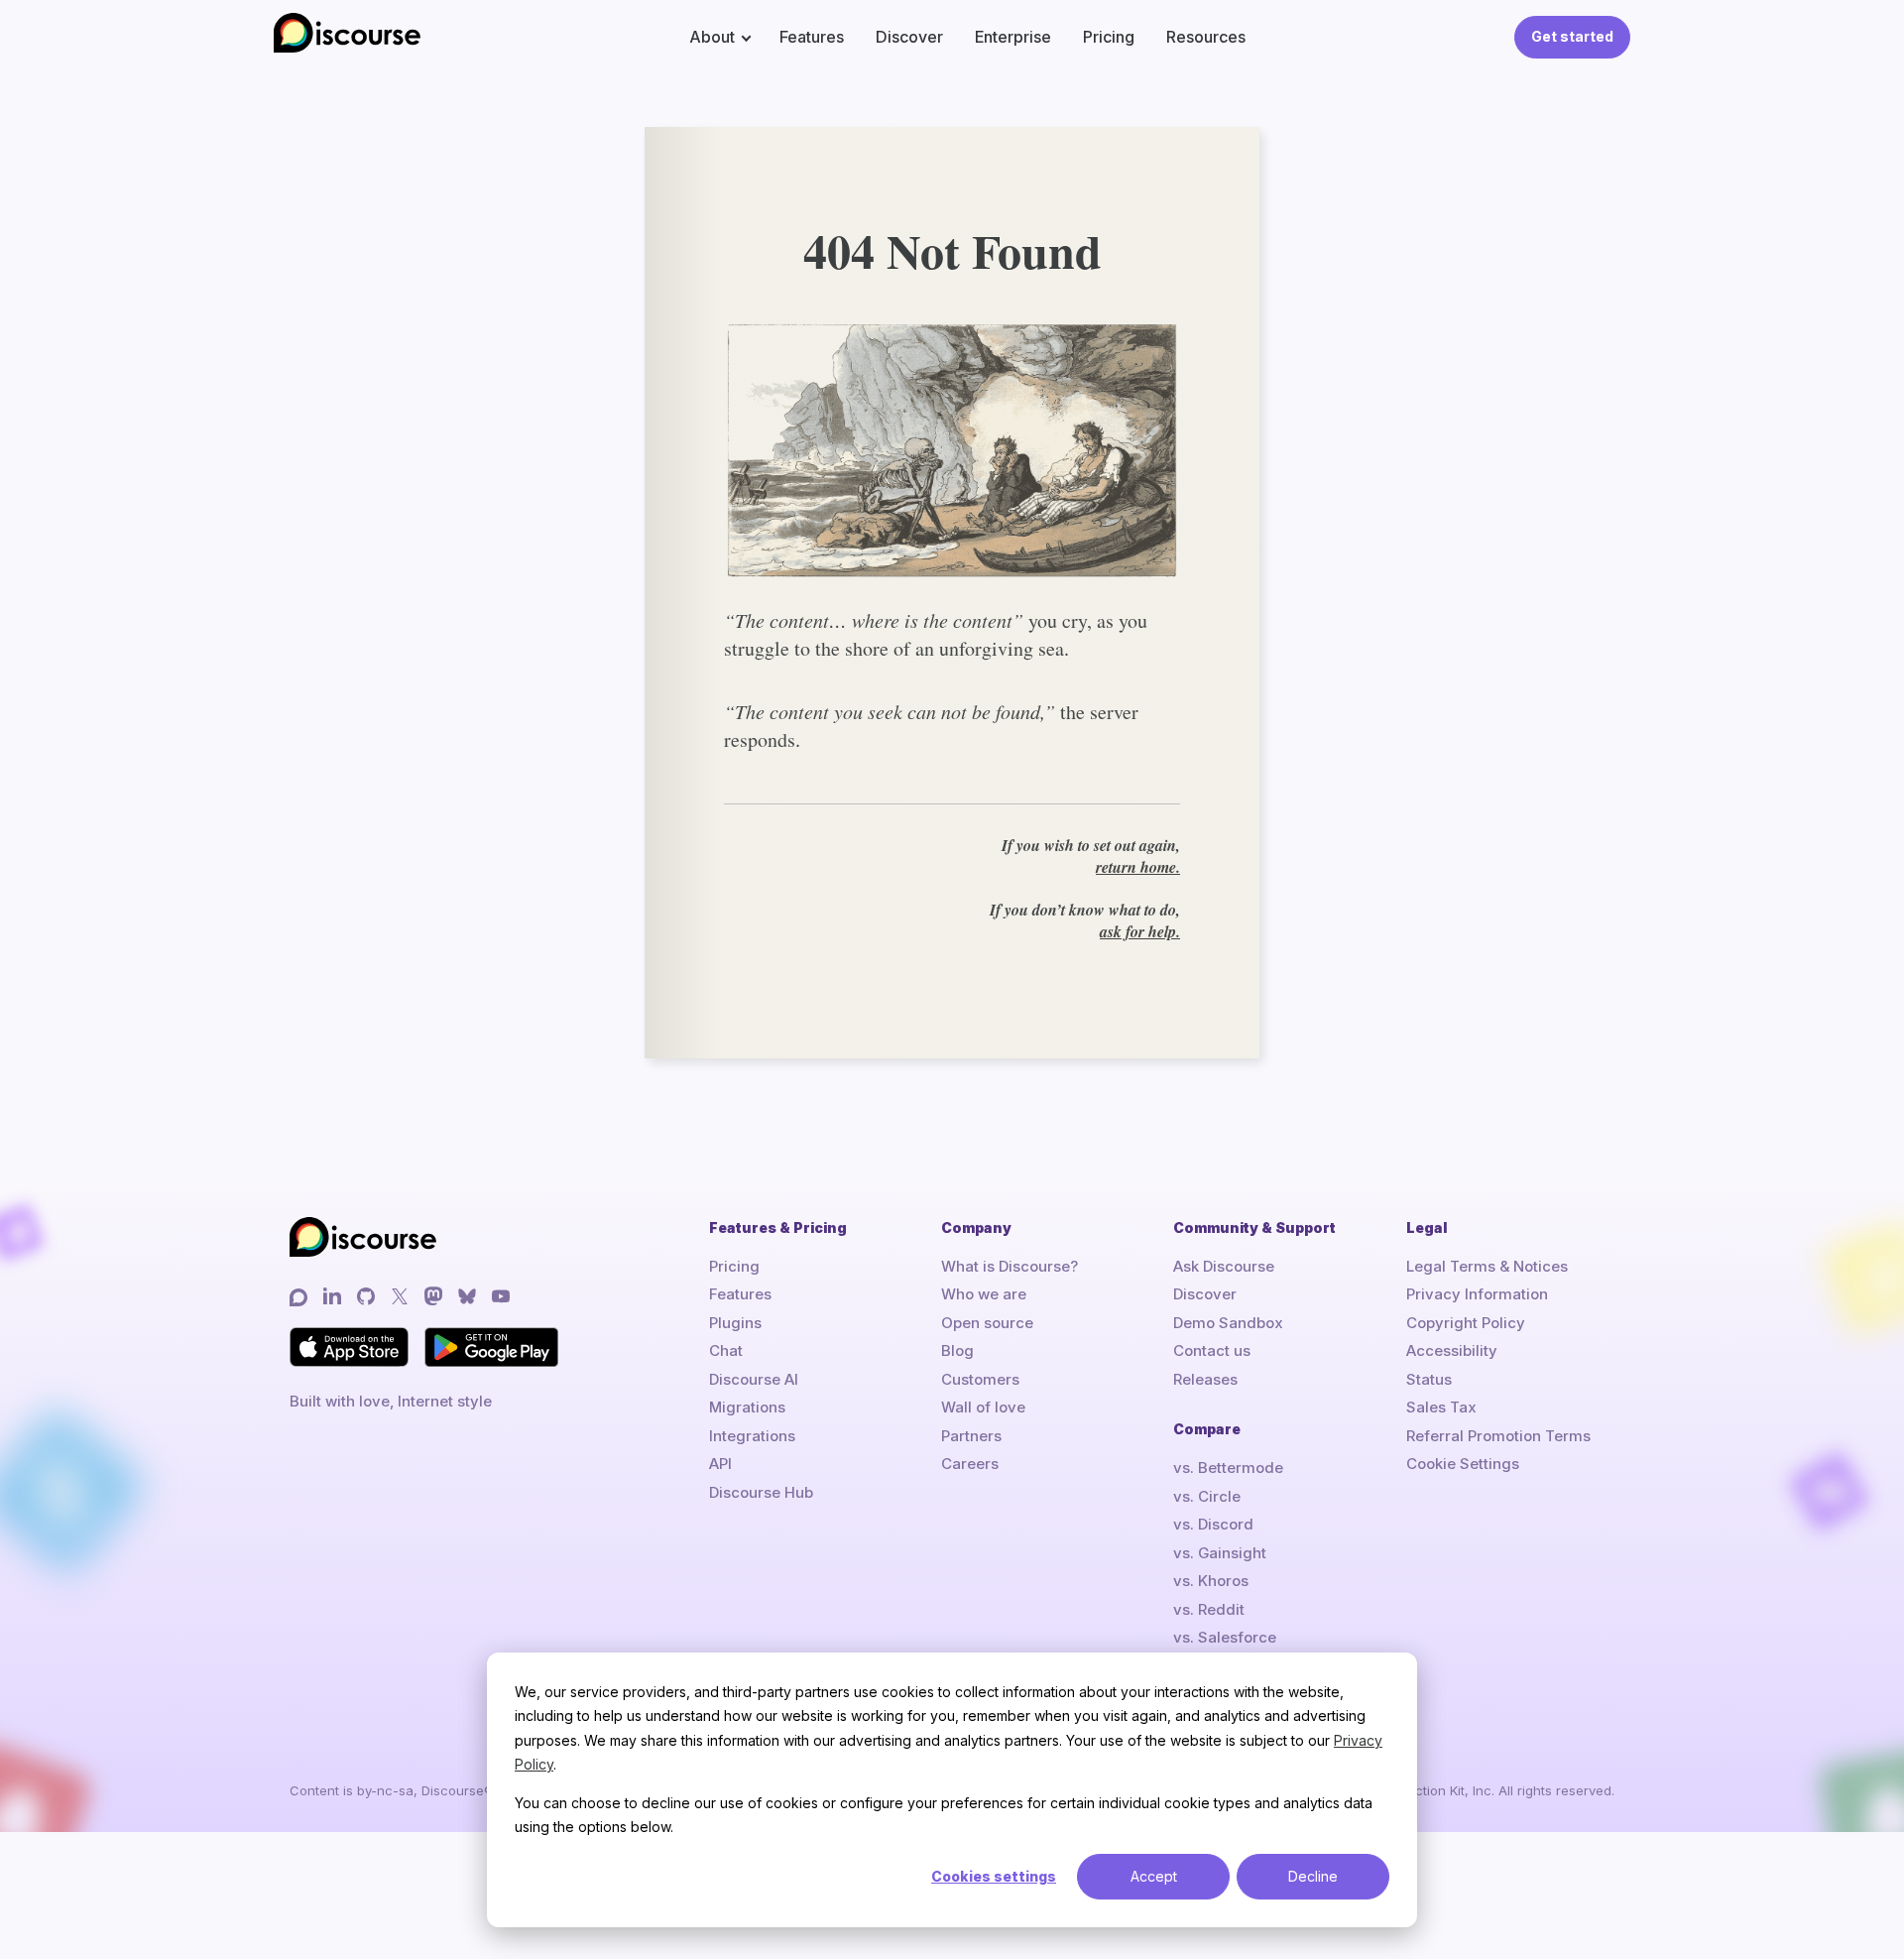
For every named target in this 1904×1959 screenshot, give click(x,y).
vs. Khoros (1211, 1581)
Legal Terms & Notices (1487, 1266)
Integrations (752, 1436)
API (720, 1464)
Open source (987, 1323)
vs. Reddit (1209, 1609)
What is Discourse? (1010, 1266)
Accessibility (1452, 1350)
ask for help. (1140, 931)
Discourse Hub (761, 1492)
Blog (957, 1350)
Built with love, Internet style (391, 1401)
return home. (1138, 867)
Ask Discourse (1224, 1266)
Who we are (984, 1294)
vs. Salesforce (1225, 1637)
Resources (1206, 37)
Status (1429, 1379)
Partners (971, 1436)
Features (812, 37)
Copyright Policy (1466, 1323)
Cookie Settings (1463, 1464)
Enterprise (1013, 37)
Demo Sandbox (1228, 1323)
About (712, 37)
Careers (970, 1464)
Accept (1154, 1876)
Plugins (735, 1323)
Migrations (747, 1407)
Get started (1572, 36)
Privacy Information (1477, 1294)
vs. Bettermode (1228, 1468)
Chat (726, 1350)
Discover (909, 37)
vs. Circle (1207, 1496)
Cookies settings (994, 1876)
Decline (1313, 1876)
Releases (1205, 1379)
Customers (980, 1379)
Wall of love (983, 1407)
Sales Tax (1441, 1407)
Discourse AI (754, 1379)
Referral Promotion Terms (1498, 1436)
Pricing (1109, 37)
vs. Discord (1213, 1524)
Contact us (1212, 1350)
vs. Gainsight (1220, 1553)
